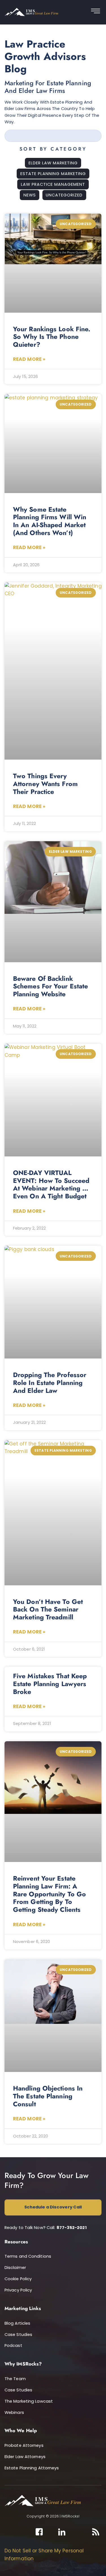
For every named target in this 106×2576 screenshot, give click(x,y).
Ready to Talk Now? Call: (46, 2228)
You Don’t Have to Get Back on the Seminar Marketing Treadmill (48, 1609)
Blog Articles (17, 2323)
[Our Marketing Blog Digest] (96, 2532)
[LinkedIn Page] (62, 2532)
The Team (15, 2379)
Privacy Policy (18, 2290)
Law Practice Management (53, 184)
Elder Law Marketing (53, 163)
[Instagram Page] (73, 2532)
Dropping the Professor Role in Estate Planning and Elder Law (50, 1383)
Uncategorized (64, 195)
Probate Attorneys (24, 2445)
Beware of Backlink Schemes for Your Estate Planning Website (50, 986)
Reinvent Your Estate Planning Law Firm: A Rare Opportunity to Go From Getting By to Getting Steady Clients (49, 1894)
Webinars (14, 2412)
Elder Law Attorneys (25, 2457)
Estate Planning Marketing (53, 174)
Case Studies (18, 2335)
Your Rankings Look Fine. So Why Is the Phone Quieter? (52, 337)
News (30, 195)
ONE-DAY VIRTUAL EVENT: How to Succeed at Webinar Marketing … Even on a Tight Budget (51, 1184)
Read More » (29, 359)
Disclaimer (15, 2268)
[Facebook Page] (39, 2532)
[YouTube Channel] (85, 2532)
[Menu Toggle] (96, 12)
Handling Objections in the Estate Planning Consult (48, 2096)
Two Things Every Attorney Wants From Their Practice (45, 784)
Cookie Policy (18, 2279)
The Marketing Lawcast (29, 2401)
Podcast (13, 2346)
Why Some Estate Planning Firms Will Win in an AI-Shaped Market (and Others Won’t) (50, 521)
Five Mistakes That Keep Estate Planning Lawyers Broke (50, 1684)
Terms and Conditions (28, 2256)
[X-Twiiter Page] (51, 2532)
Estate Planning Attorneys (32, 2468)
